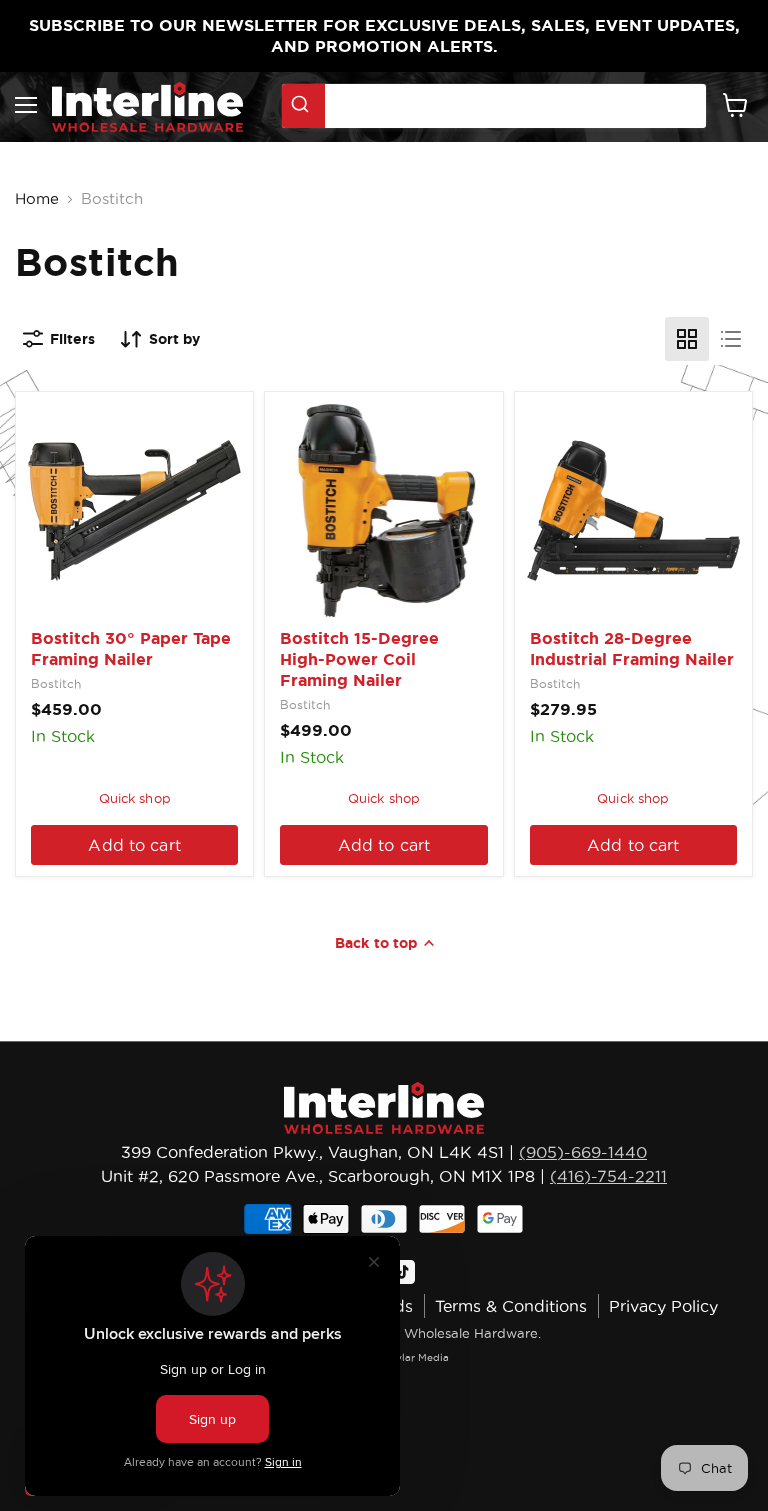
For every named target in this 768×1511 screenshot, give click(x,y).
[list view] (731, 339)
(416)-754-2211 (608, 1176)
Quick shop (135, 798)
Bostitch (56, 683)
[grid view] (687, 339)
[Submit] (303, 106)
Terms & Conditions (511, 1306)
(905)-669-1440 (583, 1152)
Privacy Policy (663, 1306)
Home (37, 198)
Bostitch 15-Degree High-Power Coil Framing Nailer (359, 659)
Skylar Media (416, 1357)
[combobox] (494, 106)
